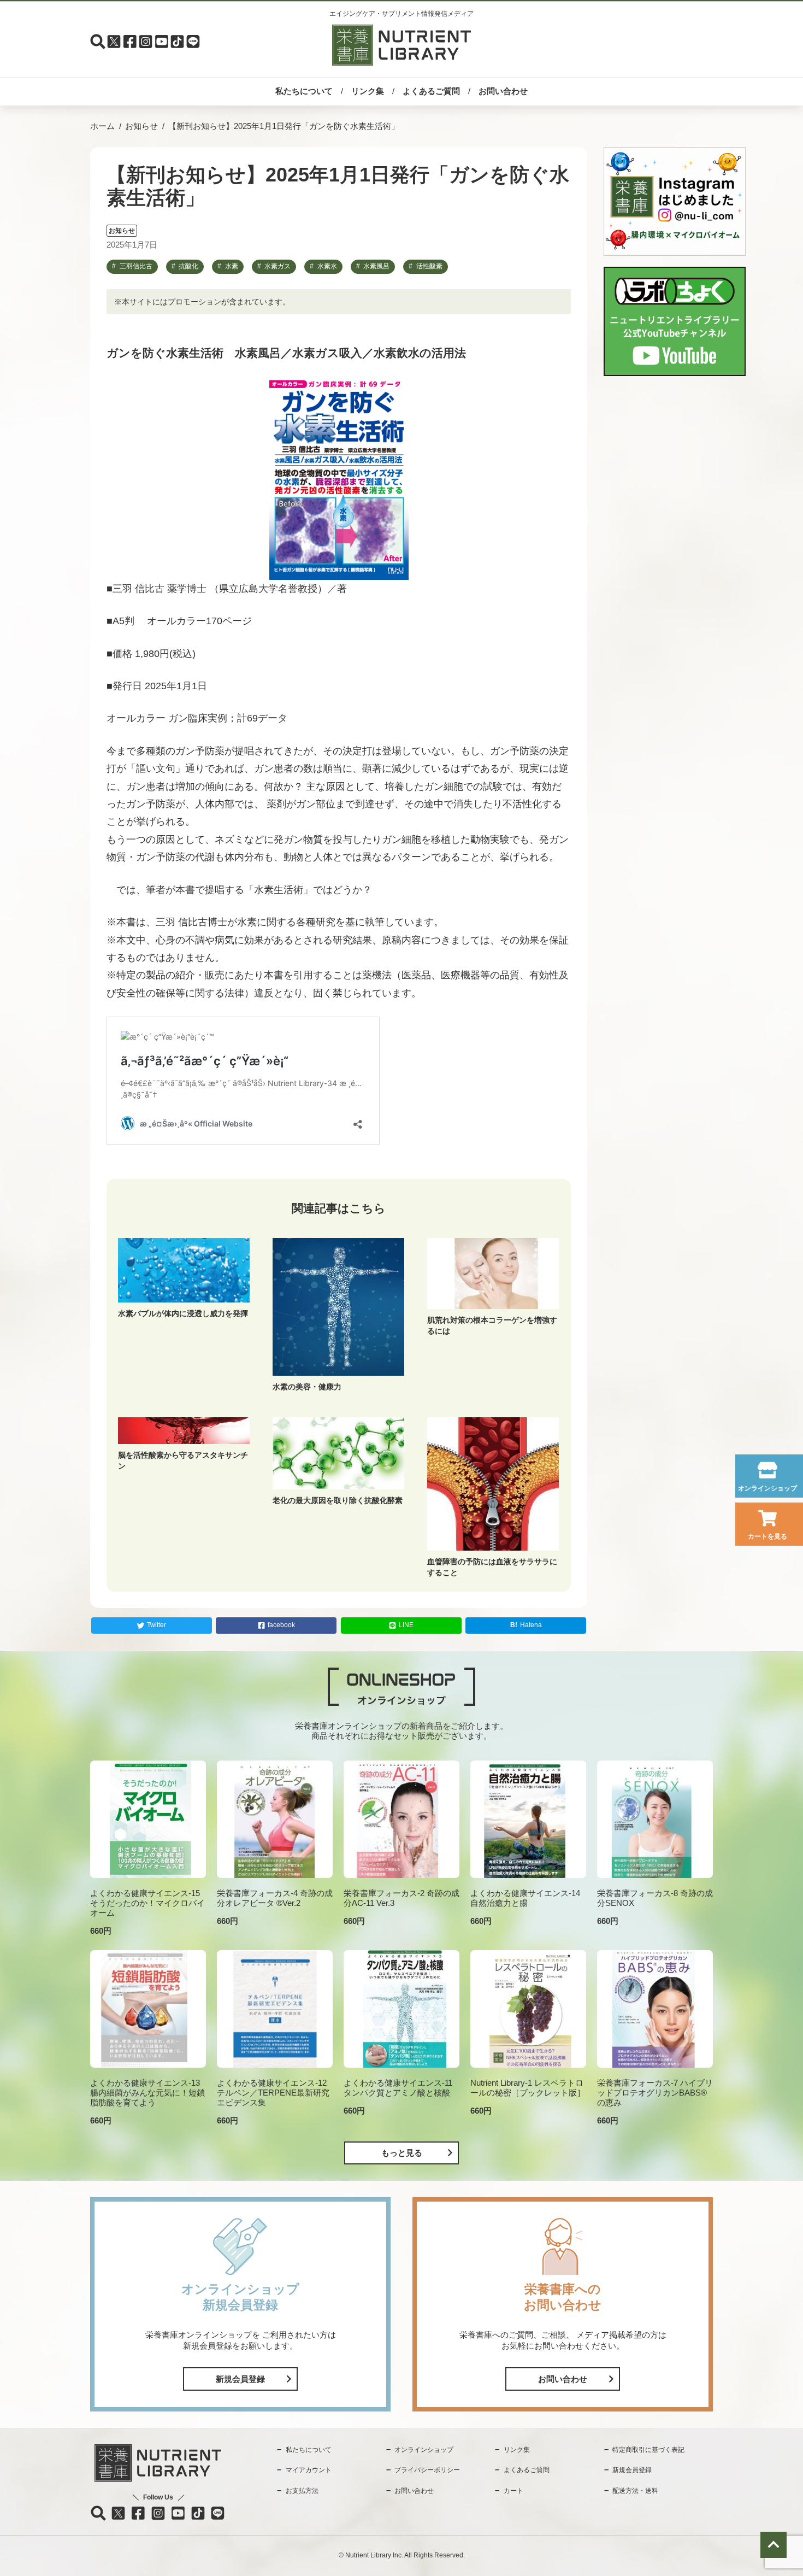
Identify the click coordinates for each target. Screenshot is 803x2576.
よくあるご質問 (431, 91)
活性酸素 (429, 266)
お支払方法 (302, 2491)
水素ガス (277, 266)
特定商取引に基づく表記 (648, 2450)
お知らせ (141, 126)
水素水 (327, 266)
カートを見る (767, 1536)
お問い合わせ (503, 91)
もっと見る (402, 2153)
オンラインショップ (767, 1488)
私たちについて (304, 91)
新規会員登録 (240, 2379)
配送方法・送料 (635, 2491)
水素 (232, 266)
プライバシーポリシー (427, 2470)
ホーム (102, 126)
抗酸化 (188, 266)
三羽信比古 (136, 266)
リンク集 (368, 91)
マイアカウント (309, 2470)
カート (513, 2491)
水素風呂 (376, 266)
